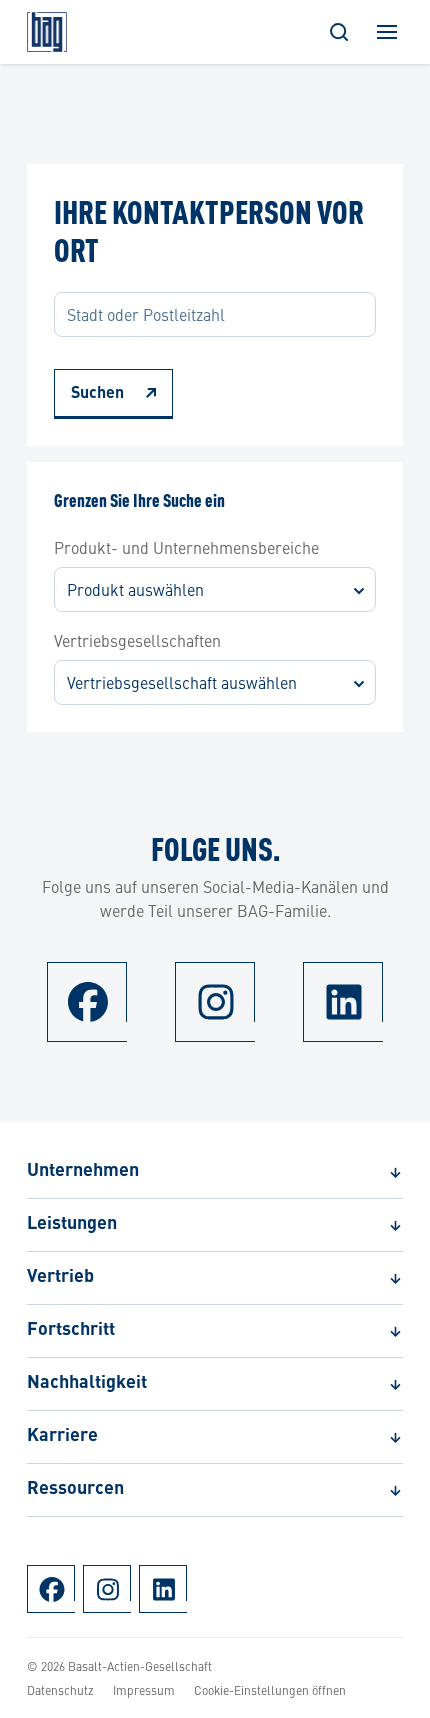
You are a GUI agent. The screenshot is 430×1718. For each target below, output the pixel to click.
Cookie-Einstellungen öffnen (270, 1690)
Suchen (97, 394)
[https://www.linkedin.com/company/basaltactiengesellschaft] (343, 1002)
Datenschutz (60, 1690)
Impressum (144, 1690)
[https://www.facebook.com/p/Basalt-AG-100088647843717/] (87, 1002)
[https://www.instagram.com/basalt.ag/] (215, 1002)
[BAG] (47, 32)
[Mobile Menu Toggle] (387, 32)
